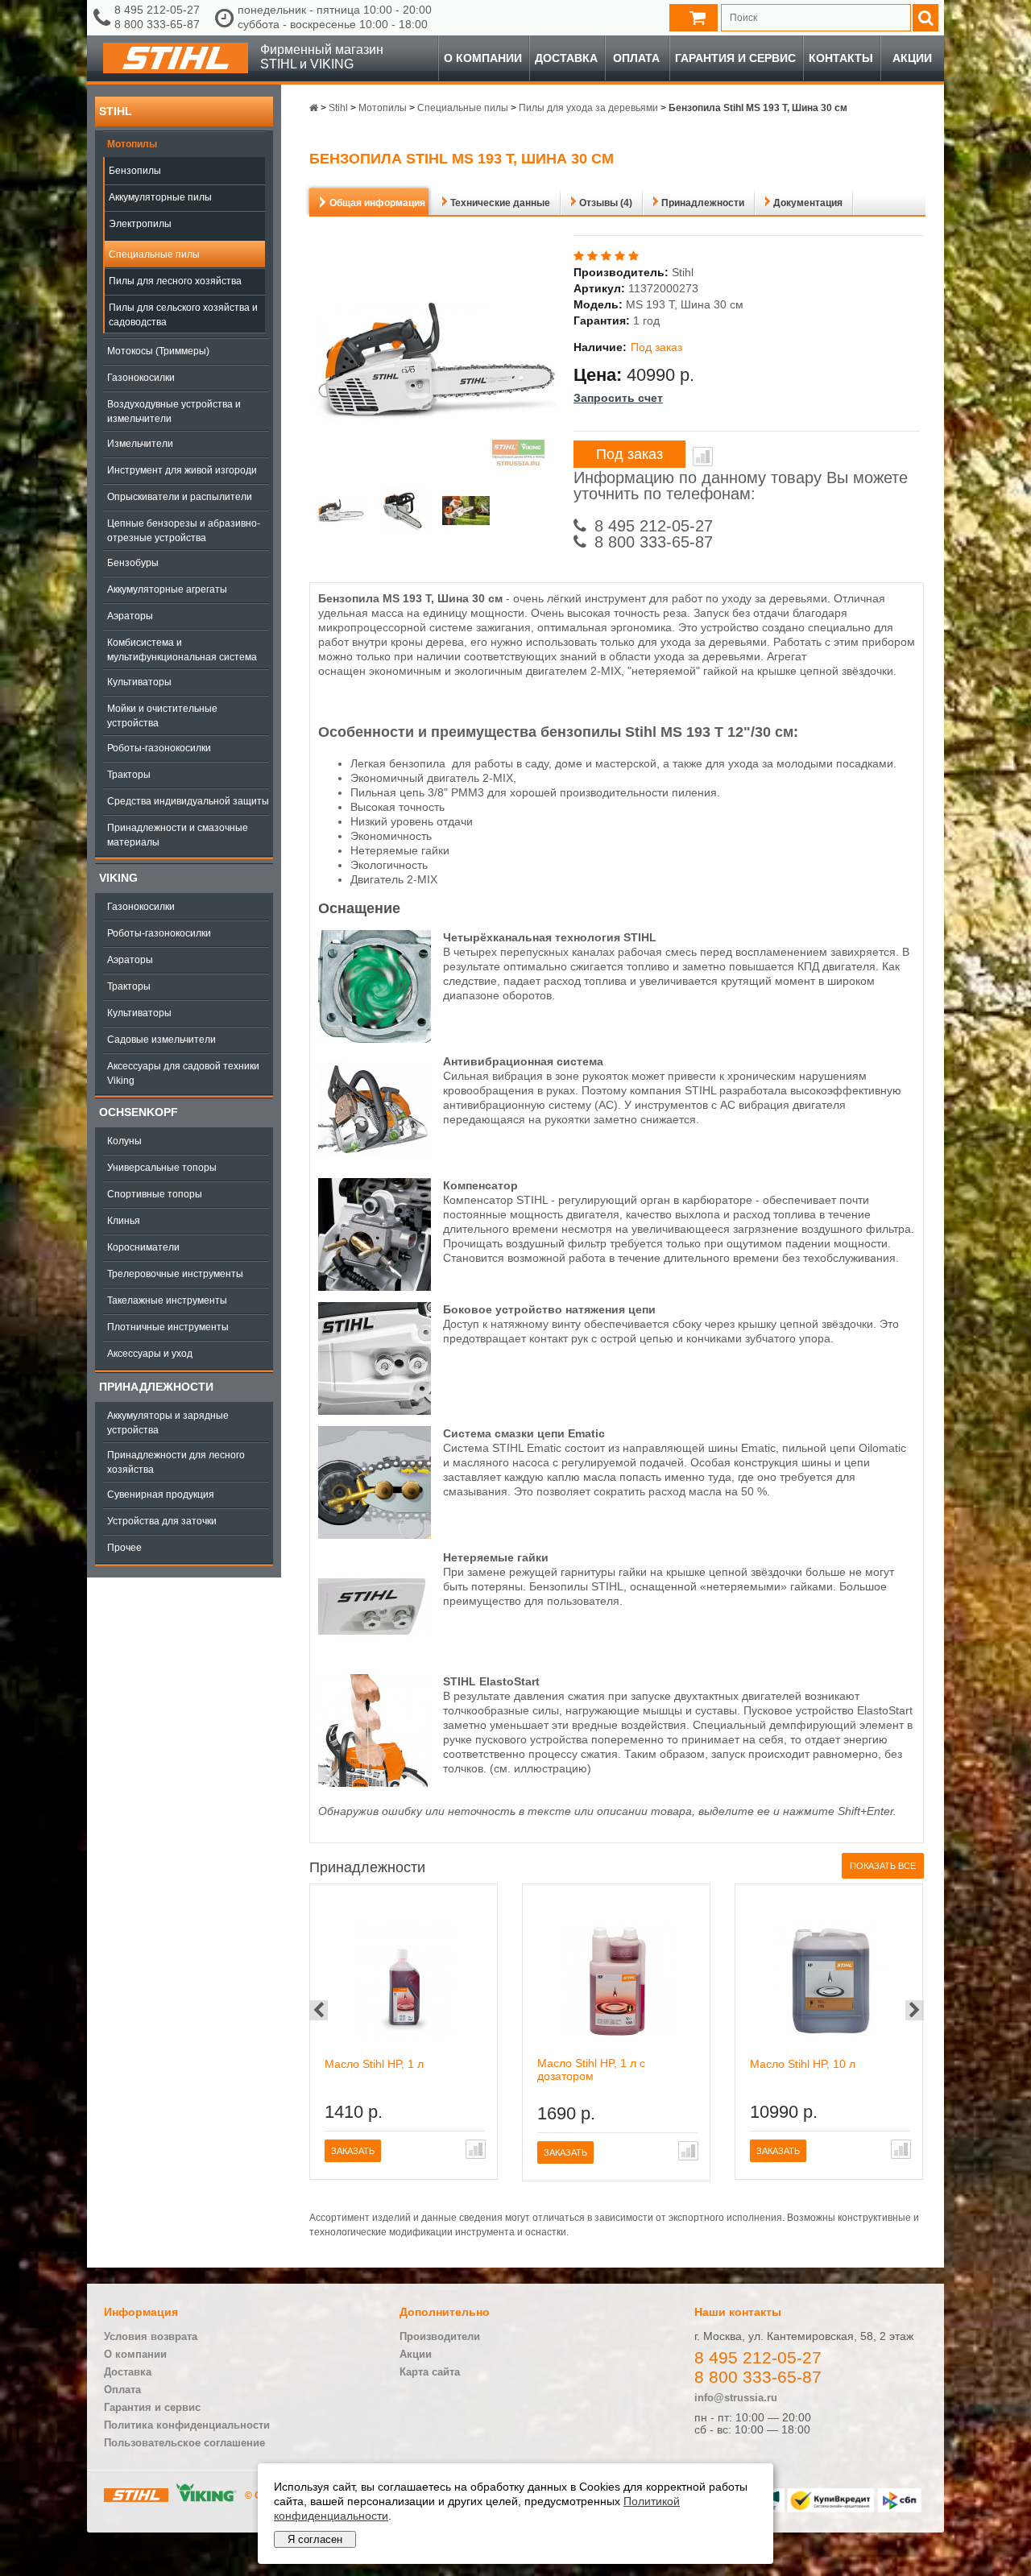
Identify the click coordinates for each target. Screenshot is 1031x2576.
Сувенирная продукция (161, 1495)
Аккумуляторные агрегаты (167, 589)
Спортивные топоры (155, 1194)
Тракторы (129, 775)
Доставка (566, 58)
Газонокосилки (141, 378)
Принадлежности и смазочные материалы (178, 835)
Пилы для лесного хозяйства (175, 281)
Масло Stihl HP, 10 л (803, 2064)
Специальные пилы (154, 254)
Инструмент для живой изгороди (182, 470)
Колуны (124, 1141)
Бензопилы (135, 171)
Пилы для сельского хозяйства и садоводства (183, 315)
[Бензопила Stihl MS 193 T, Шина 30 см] (340, 513)
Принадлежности (156, 1387)
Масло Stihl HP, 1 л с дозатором (591, 2069)
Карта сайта (430, 2372)
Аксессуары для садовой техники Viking (183, 1073)
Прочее (124, 1548)
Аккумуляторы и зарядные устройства (168, 1423)
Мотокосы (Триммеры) (158, 351)
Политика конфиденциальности (187, 2425)
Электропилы (140, 224)
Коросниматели (143, 1247)
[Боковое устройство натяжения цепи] (375, 1411)
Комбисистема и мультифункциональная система (182, 650)
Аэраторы (130, 616)
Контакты (841, 58)
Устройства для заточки (162, 1521)
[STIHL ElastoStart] (375, 1783)
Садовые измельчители (161, 1040)
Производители (440, 2336)
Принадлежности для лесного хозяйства (176, 1462)
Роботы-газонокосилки (159, 748)
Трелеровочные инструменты (175, 1274)
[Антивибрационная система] (375, 1163)
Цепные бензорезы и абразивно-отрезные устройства (184, 531)
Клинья (124, 1221)
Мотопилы (132, 144)
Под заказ (629, 454)
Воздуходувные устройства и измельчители (174, 411)
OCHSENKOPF (139, 1112)
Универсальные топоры (162, 1168)
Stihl (116, 111)
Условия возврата (151, 2336)
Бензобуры (133, 563)
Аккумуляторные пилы (160, 197)
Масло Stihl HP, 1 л (374, 2064)
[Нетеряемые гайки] (375, 1659)
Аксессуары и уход (150, 1354)
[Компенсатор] (375, 1287)
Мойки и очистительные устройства (162, 716)
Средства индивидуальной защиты (188, 801)
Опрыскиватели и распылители (180, 497)
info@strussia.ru (736, 2398)
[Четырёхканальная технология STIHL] (375, 1039)
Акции (912, 58)
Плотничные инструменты (168, 1327)
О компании (483, 58)
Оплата (636, 58)
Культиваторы (139, 682)
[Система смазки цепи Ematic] (375, 1535)
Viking (118, 878)
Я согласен (315, 2539)
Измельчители (140, 444)
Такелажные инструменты (167, 1300)
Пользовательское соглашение (184, 2443)
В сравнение (703, 457)
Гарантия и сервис (735, 58)
